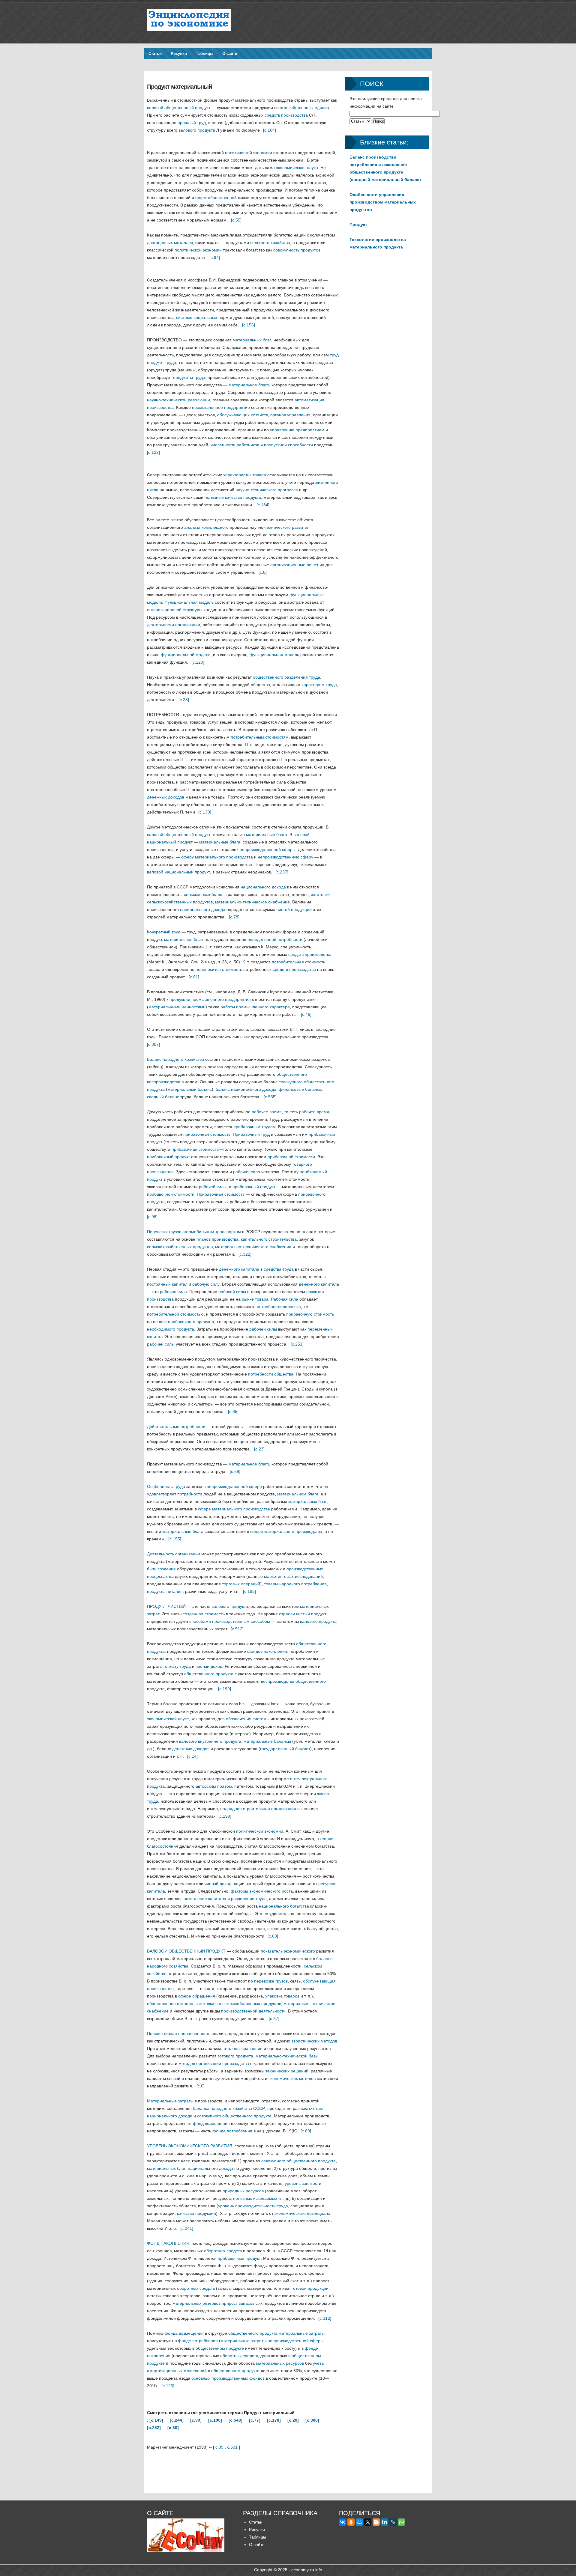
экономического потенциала (302, 2213)
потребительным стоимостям (260, 737)
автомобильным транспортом (212, 1232)
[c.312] (325, 2318)
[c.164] (270, 130)
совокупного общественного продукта (234, 2116)
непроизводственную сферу (285, 857)
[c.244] (177, 2420)
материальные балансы (267, 1741)
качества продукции (196, 2213)
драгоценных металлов (170, 242)
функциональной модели (186, 655)
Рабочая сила (285, 1299)
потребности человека (279, 1307)
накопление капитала (205, 1899)
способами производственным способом (230, 1621)
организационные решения (297, 565)
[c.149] (156, 2420)
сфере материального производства (234, 1509)
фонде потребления (198, 2341)
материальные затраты (302, 2333)
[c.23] (184, 700)
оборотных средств (223, 2251)
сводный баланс (163, 1097)
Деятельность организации (174, 1554)
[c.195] (249, 1591)
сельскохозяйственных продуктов (180, 1247)
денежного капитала (239, 1269)
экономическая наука (297, 168)
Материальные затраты (170, 2101)
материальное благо (249, 385)
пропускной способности (288, 445)
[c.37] (274, 2018)
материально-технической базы (287, 2056)
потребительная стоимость (298, 962)
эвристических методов (314, 2041)
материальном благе (298, 1494)
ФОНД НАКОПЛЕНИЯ (168, 2243)
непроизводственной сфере (234, 1486)
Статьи (155, 54)
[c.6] (201, 2086)
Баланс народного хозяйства (175, 1059)
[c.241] (187, 2228)
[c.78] (234, 917)
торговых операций (241, 1584)
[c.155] (175, 1539)
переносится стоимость (219, 969)
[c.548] (235, 2420)
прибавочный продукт (168, 1157)
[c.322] (245, 1254)
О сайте (230, 54)
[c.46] (306, 1014)
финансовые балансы (300, 1089)
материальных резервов (196, 2303)
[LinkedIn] (385, 2522)
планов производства (217, 1239)
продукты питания (165, 1591)
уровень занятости (303, 2183)
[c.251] (297, 1344)
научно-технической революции (178, 400)
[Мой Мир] (359, 2522)
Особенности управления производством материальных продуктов (383, 202)
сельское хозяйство (203, 894)
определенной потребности (275, 939)
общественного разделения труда (286, 677)
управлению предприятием (297, 430)
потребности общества (271, 1374)
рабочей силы (213, 1187)
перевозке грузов (271, 1981)
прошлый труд (192, 123)
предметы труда (189, 377)
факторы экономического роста (262, 1891)
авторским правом (214, 1786)
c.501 (232, 2447)
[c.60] (173, 2428)
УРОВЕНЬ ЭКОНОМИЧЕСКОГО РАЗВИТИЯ (190, 2146)
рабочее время (267, 1112)
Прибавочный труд (251, 1134)
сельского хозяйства (270, 242)
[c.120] (198, 662)
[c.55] (236, 220)
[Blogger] (376, 2522)
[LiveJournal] (393, 2522)
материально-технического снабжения (253, 1247)
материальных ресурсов (280, 2363)
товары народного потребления (295, 1584)
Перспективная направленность (179, 2033)
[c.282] (154, 2428)
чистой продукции (294, 909)
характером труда (319, 685)
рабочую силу (206, 1284)
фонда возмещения (184, 2333)
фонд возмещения (211, 2123)
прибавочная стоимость (207, 1134)
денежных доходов (166, 797)
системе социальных (197, 317)
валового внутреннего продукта (210, 1741)
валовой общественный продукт (179, 108)
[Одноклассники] (351, 2522)
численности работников (235, 445)
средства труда (279, 1269)
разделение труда (249, 1899)
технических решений (287, 2071)
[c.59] (235, 1471)
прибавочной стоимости (291, 1157)
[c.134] (263, 505)
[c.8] (263, 572)
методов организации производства (214, 2063)
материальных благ (252, 340)
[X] (368, 2522)
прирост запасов (238, 2303)
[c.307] (153, 1044)
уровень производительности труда (253, 2206)
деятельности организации (174, 625)
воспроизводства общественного (293, 1681)
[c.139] (205, 812)
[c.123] (168, 2386)
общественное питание (170, 2003)
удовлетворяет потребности (175, 1494)
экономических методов (292, 2078)
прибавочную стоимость (310, 1314)
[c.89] (306, 2131)
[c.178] (274, 2420)
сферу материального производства (217, 857)
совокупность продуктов (297, 250)
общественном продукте (220, 2348)
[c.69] (273, 1936)
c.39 (219, 2447)
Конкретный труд (164, 932)
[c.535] (270, 1097)
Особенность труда (166, 1486)
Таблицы (205, 54)
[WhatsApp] (401, 2522)
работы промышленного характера (255, 1007)
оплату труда (178, 1666)
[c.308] (312, 2420)
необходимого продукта (171, 1329)
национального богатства (284, 1906)
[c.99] (196, 2420)
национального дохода (263, 887)
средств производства (286, 115)
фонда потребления (232, 2131)
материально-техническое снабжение (252, 902)
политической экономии (249, 153)
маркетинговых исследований (293, 1576)
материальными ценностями (177, 1007)
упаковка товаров (282, 1996)
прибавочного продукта (191, 1322)
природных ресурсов (243, 2191)
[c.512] (237, 1629)
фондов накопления (267, 1651)
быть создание (161, 1569)
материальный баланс (190, 1089)
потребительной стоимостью (175, 1314)
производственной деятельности (253, 2011)
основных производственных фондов (228, 2378)
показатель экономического (288, 1951)
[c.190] (215, 2420)
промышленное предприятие (221, 407)
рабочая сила (247, 1172)
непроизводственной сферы (268, 849)
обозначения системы (248, 1719)
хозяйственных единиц (307, 108)
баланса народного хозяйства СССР (229, 2108)
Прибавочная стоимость (221, 1194)
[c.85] (233, 1411)
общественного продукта (209, 1674)
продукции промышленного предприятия (210, 999)
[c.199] (225, 1689)
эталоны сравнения (243, 2048)
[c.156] (249, 325)
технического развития (287, 527)
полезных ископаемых (255, 2198)
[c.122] (153, 452)
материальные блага (267, 834)
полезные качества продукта (233, 497)
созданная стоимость (204, 1614)
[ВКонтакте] (343, 2522)
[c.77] (255, 2420)
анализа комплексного (206, 527)
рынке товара (255, 1299)
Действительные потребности (176, 1426)
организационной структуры (175, 610)
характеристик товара (245, 475)
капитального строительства (269, 1239)
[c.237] (282, 872)
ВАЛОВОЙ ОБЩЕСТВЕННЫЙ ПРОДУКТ (186, 1951)
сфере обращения (197, 1996)
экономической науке (168, 1719)
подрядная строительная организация (258, 1809)
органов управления (290, 415)
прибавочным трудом (255, 1127)
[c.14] (192, 1756)
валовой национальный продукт (178, 872)
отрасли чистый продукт (303, 1614)
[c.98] (152, 1217)
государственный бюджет (285, 1749)
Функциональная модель (189, 602)
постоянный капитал (167, 1284)
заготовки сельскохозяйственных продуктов (238, 2003)
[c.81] (194, 977)
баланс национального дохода (246, 1089)
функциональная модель (274, 655)
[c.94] (215, 257)
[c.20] (293, 2420)
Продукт (358, 225)
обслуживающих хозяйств (243, 415)
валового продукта (197, 130)
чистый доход (209, 1666)
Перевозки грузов (164, 1232)
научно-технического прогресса (267, 490)
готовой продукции (310, 2288)
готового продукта (235, 2056)
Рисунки (179, 54)
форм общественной (216, 198)
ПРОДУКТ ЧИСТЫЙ (166, 1606)
